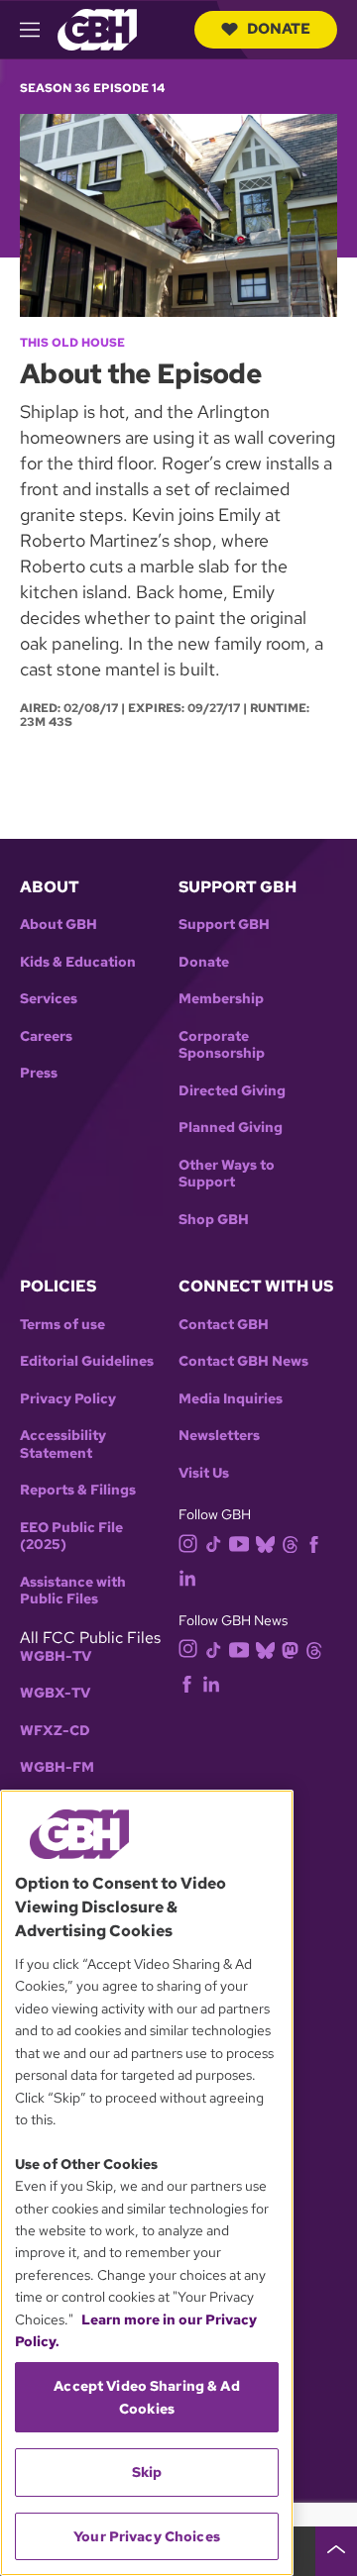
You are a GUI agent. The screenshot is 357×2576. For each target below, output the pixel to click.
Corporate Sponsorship (222, 1045)
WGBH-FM (57, 1767)
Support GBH (224, 925)
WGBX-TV (55, 1693)
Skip (147, 2472)
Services (49, 999)
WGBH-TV (56, 1656)
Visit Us (204, 1473)
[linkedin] (187, 1577)
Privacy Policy (68, 1399)
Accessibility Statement (63, 1444)
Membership (221, 999)
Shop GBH (214, 1220)
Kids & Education (78, 962)
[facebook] (314, 1544)
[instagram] (188, 1543)
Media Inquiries (231, 1399)
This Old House (72, 343)
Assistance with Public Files (73, 1591)
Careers (46, 1036)
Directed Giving (232, 1091)
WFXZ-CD (55, 1731)
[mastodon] (290, 1649)
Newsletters (219, 1436)
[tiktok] (214, 1544)
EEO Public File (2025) (71, 1537)
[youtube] (239, 1542)
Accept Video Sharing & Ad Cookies (147, 2397)
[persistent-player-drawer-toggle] (336, 2551)
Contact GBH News (243, 1361)
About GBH (59, 925)
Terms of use (62, 1325)
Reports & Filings (78, 1490)
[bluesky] (265, 1544)
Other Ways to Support (227, 1174)
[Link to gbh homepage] (97, 28)
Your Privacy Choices (147, 2536)
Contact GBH (224, 1325)
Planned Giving (231, 1128)
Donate (279, 29)
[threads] (290, 1544)
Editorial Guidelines (87, 1361)
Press (39, 1073)
